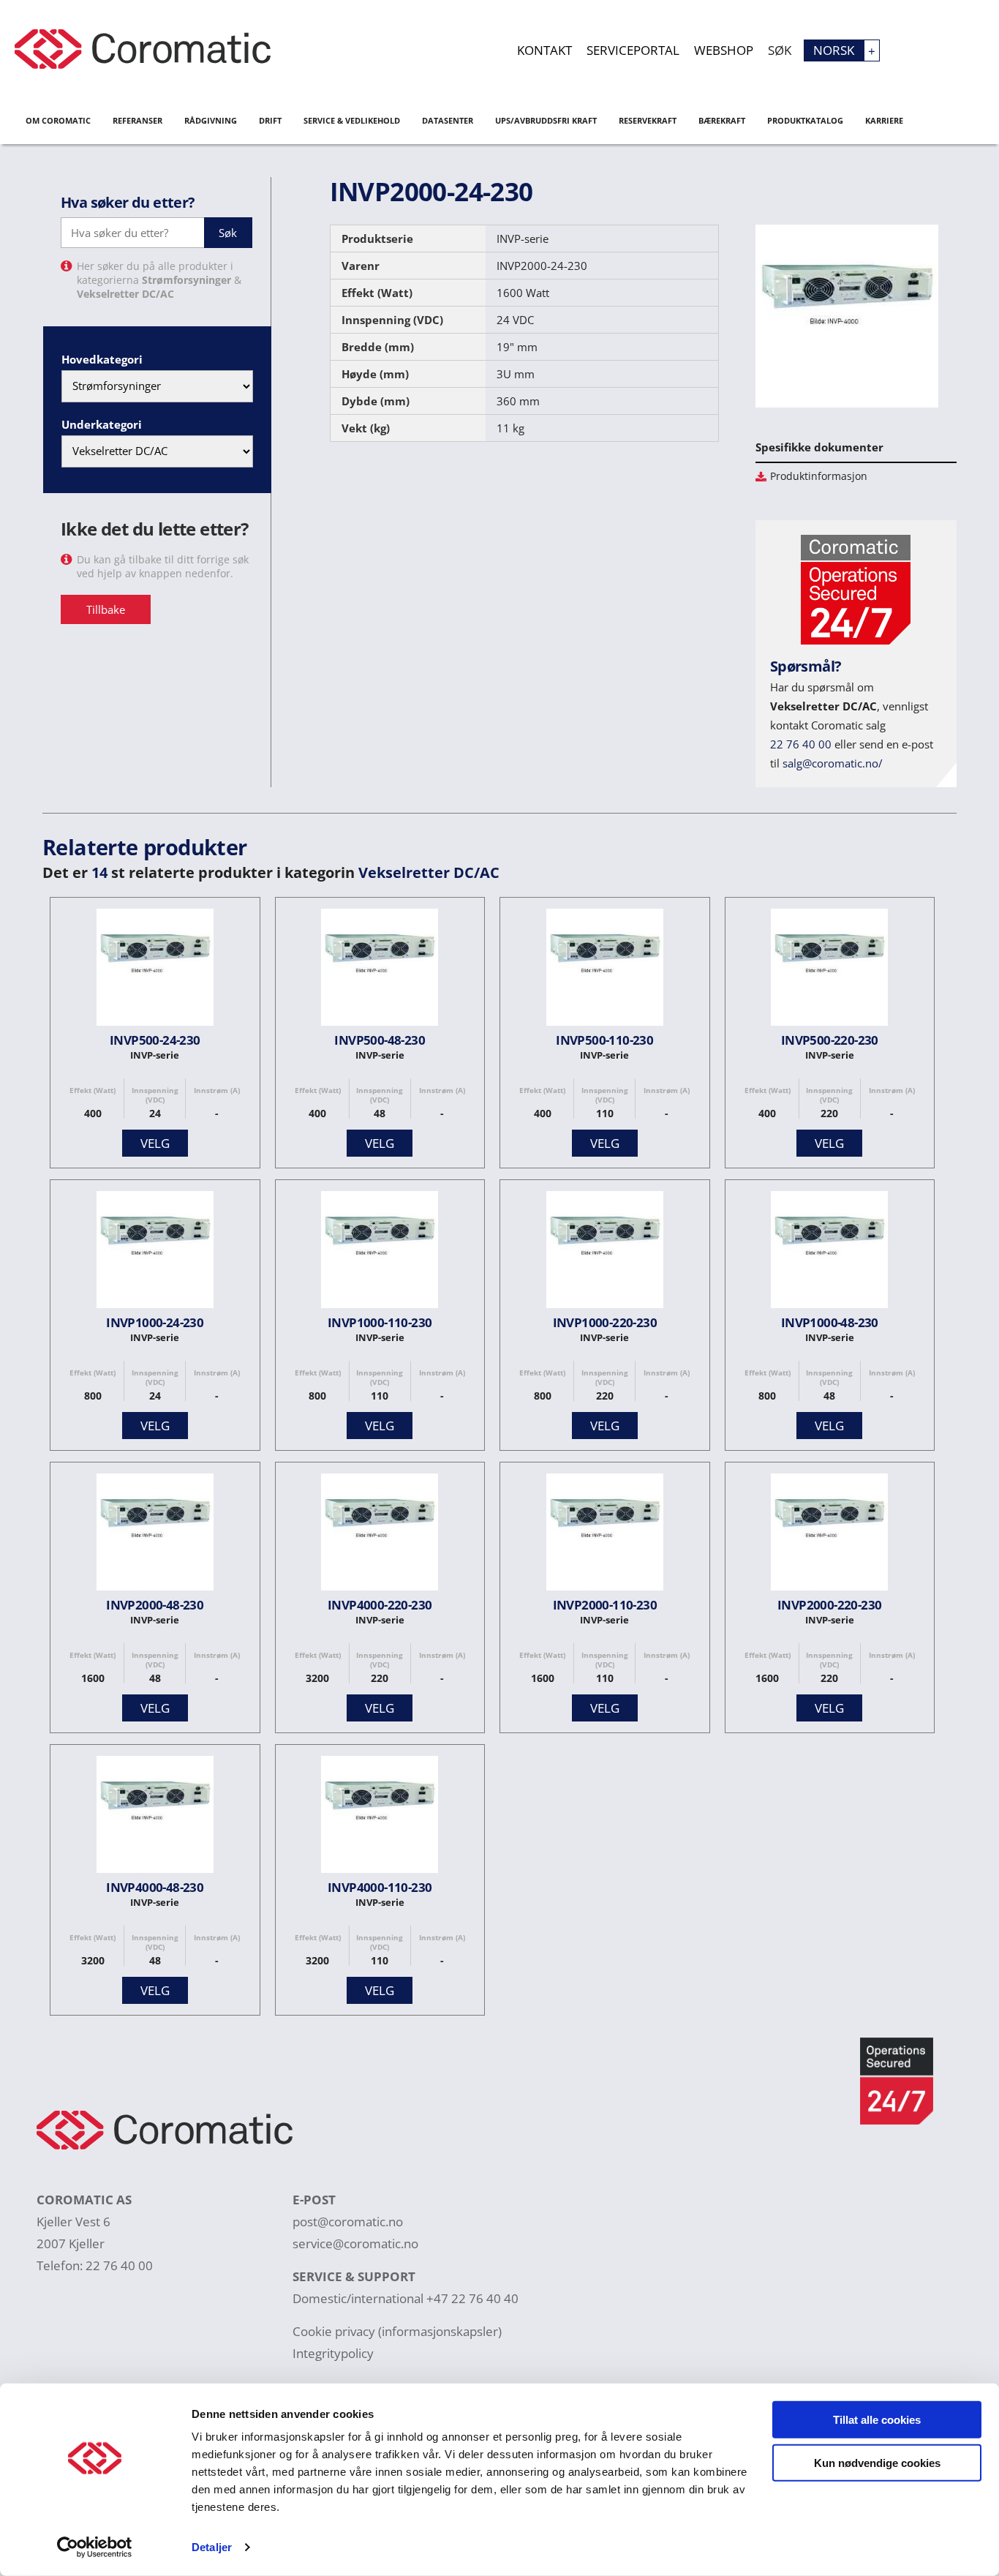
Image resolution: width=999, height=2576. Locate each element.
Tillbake (106, 609)
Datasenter (448, 120)
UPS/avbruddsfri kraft (546, 120)
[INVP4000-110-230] (380, 1818)
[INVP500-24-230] (155, 970)
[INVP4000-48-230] (155, 1818)
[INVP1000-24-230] (155, 1253)
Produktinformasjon (819, 476)
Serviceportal (633, 50)
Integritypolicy (333, 2353)
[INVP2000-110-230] (605, 1535)
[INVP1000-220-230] (605, 1253)
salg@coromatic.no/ (833, 763)
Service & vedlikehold (352, 120)
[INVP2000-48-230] (155, 1535)
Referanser (137, 120)
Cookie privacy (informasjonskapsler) (397, 2331)
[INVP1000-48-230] (829, 1253)
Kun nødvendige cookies (877, 2462)
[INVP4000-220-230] (380, 1535)
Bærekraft (722, 120)
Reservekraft (648, 120)
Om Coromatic (58, 120)
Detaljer (212, 2547)
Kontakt (544, 50)
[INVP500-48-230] (380, 970)
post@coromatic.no (348, 2222)
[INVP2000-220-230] (829, 1535)
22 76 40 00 (801, 744)
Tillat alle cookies (877, 2420)
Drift (270, 120)
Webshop (724, 50)
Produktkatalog (805, 120)
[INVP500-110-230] (605, 970)
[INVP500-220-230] (829, 970)
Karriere (884, 120)
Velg (155, 1143)
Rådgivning (211, 120)
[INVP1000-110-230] (380, 1253)
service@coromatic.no (355, 2243)
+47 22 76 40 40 (472, 2298)
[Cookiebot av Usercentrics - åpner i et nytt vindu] (95, 2547)
